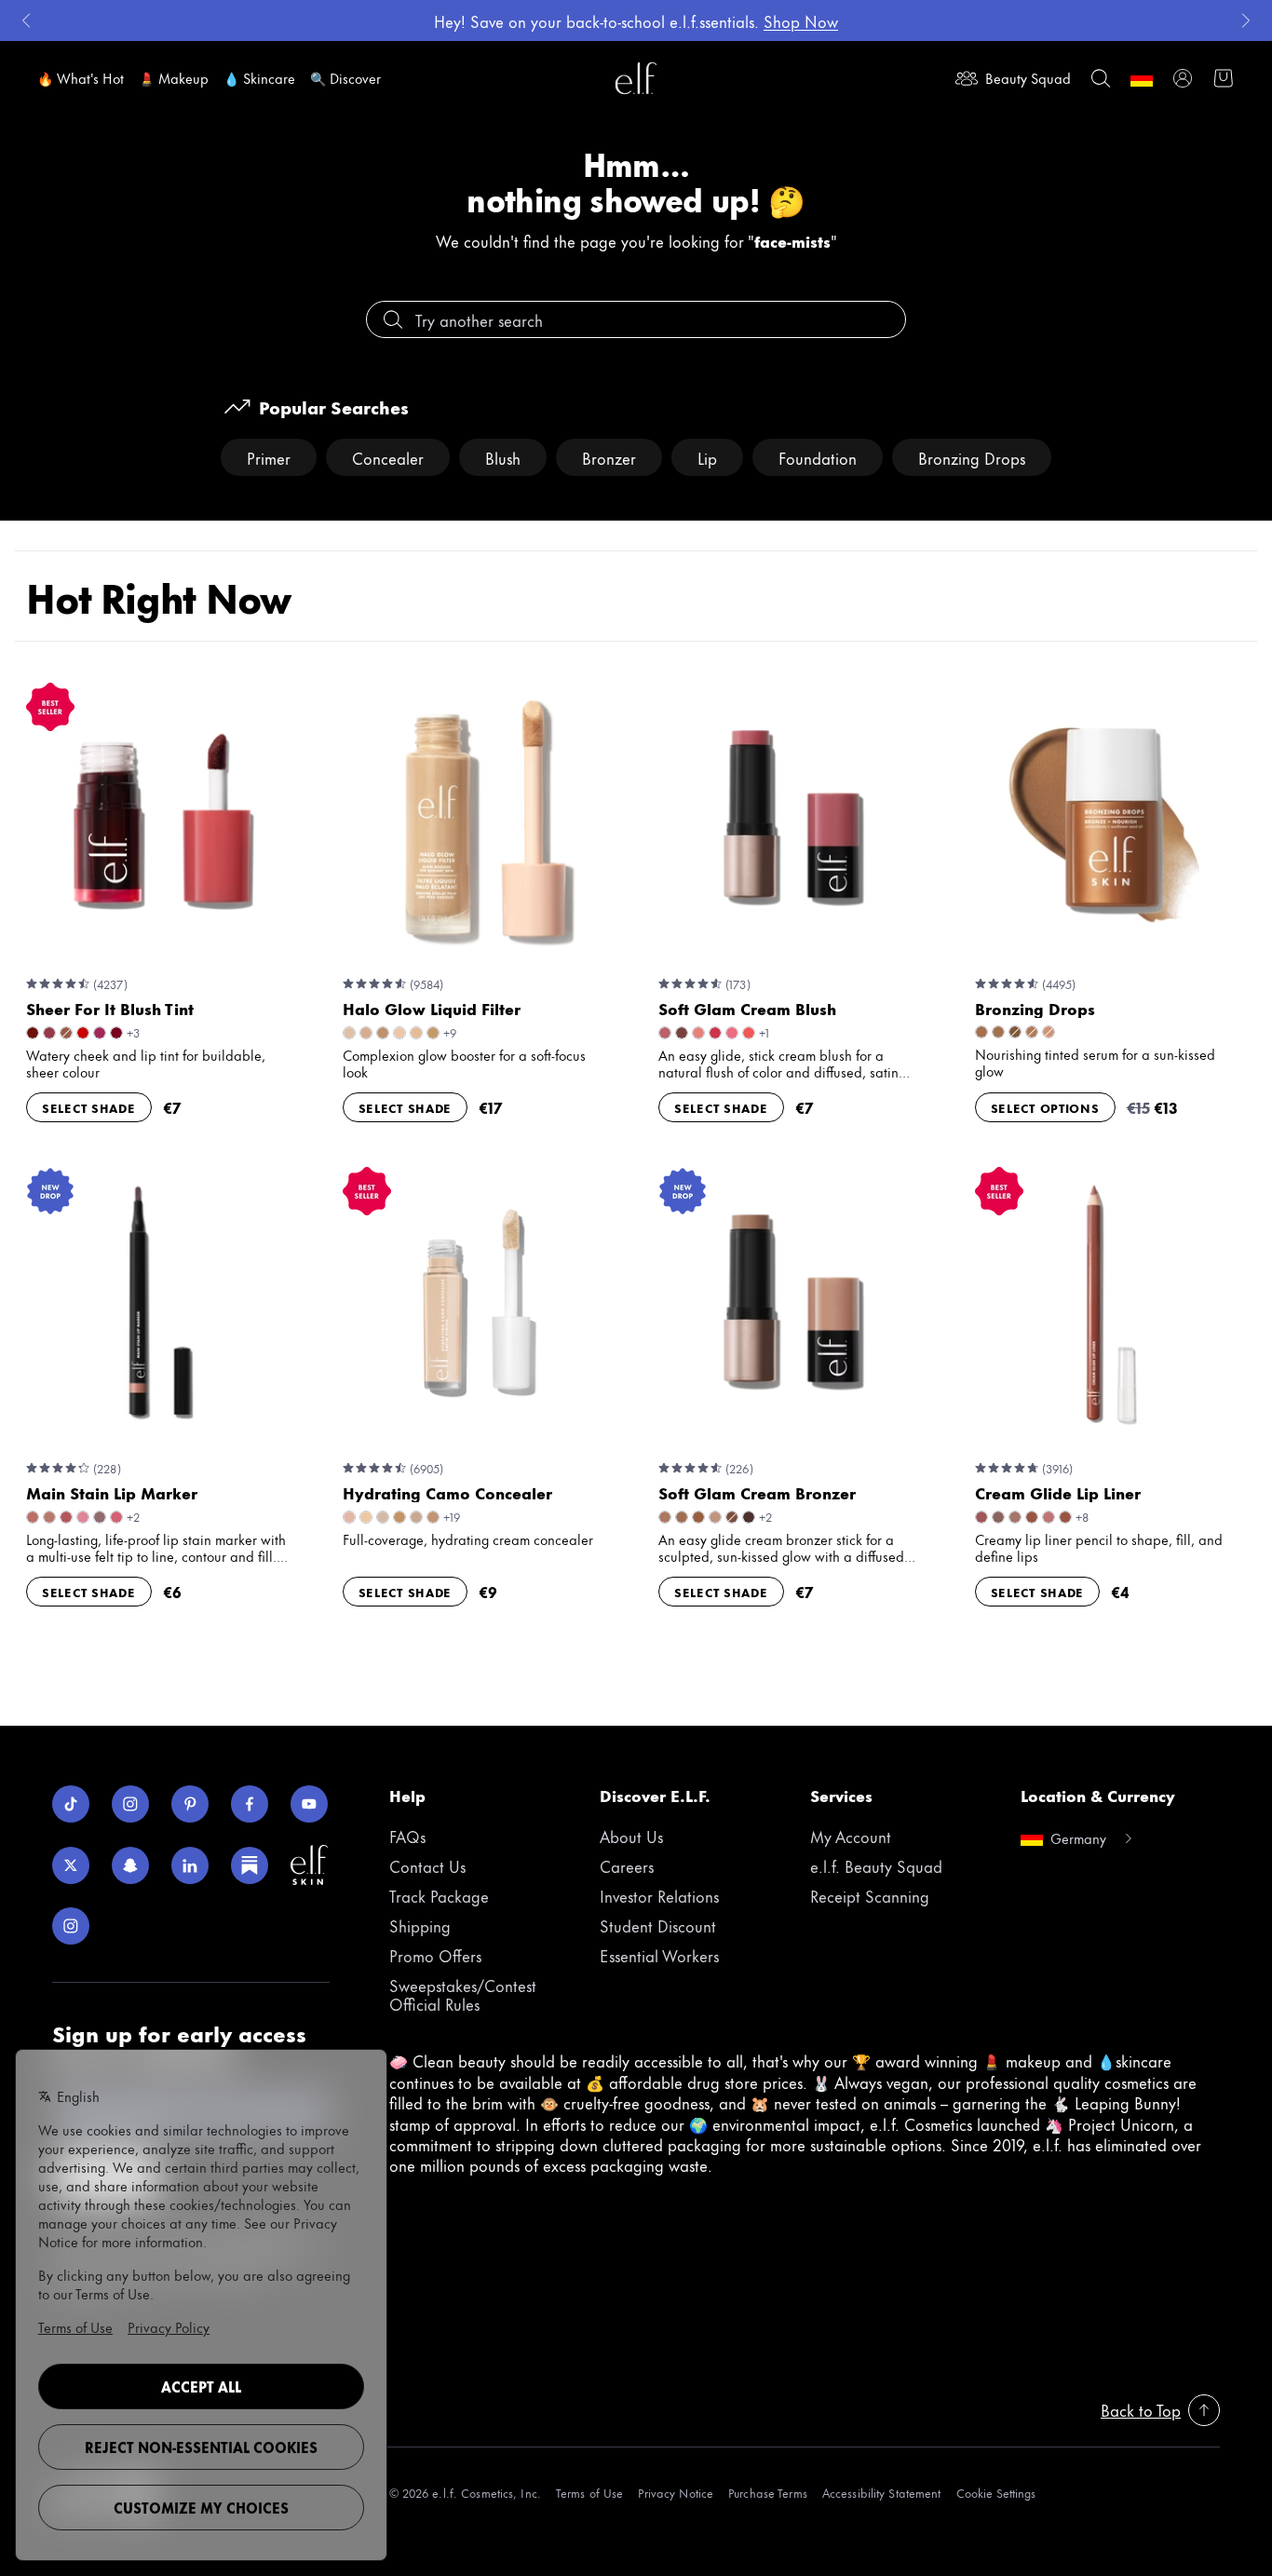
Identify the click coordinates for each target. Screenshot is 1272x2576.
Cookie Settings (996, 2493)
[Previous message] (26, 20)
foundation (818, 457)
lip (707, 457)
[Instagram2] (71, 1926)
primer (269, 457)
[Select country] (1142, 78)
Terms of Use (589, 2493)
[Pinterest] (190, 1804)
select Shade (89, 1107)
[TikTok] (71, 1804)
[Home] (636, 78)
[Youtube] (309, 1804)
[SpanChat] (130, 1865)
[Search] (1101, 78)
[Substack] (250, 1865)
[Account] (1183, 78)
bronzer (609, 457)
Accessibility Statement (882, 2493)
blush (503, 457)
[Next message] (1246, 20)
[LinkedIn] (190, 1865)
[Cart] (1224, 78)
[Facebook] (250, 1804)
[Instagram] (130, 1804)
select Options (1045, 1107)
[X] (71, 1865)
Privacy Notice (676, 2493)
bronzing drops (972, 457)
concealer (388, 457)
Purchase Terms (768, 2493)
